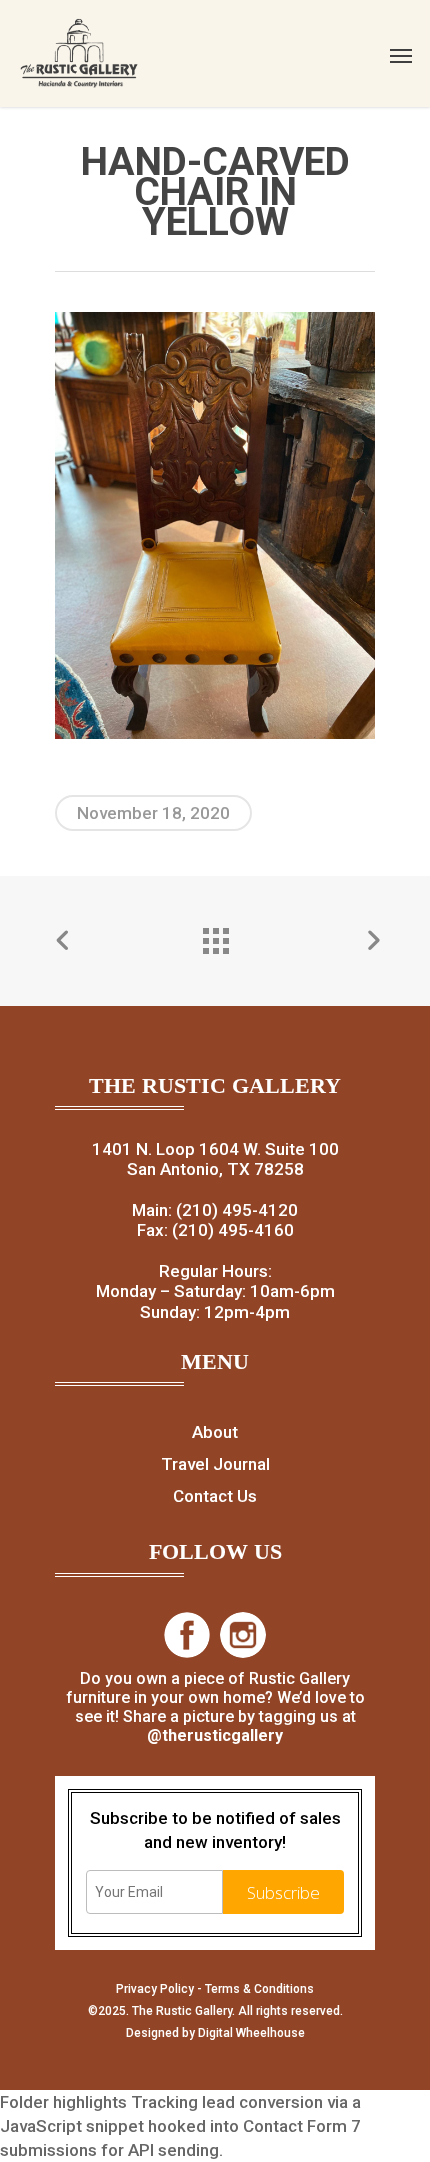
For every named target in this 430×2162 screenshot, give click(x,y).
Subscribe (283, 1892)
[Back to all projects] (215, 936)
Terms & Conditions (259, 1989)
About (215, 1432)
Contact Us (215, 1496)
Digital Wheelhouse (251, 2033)
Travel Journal (215, 1464)
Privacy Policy (155, 1989)
